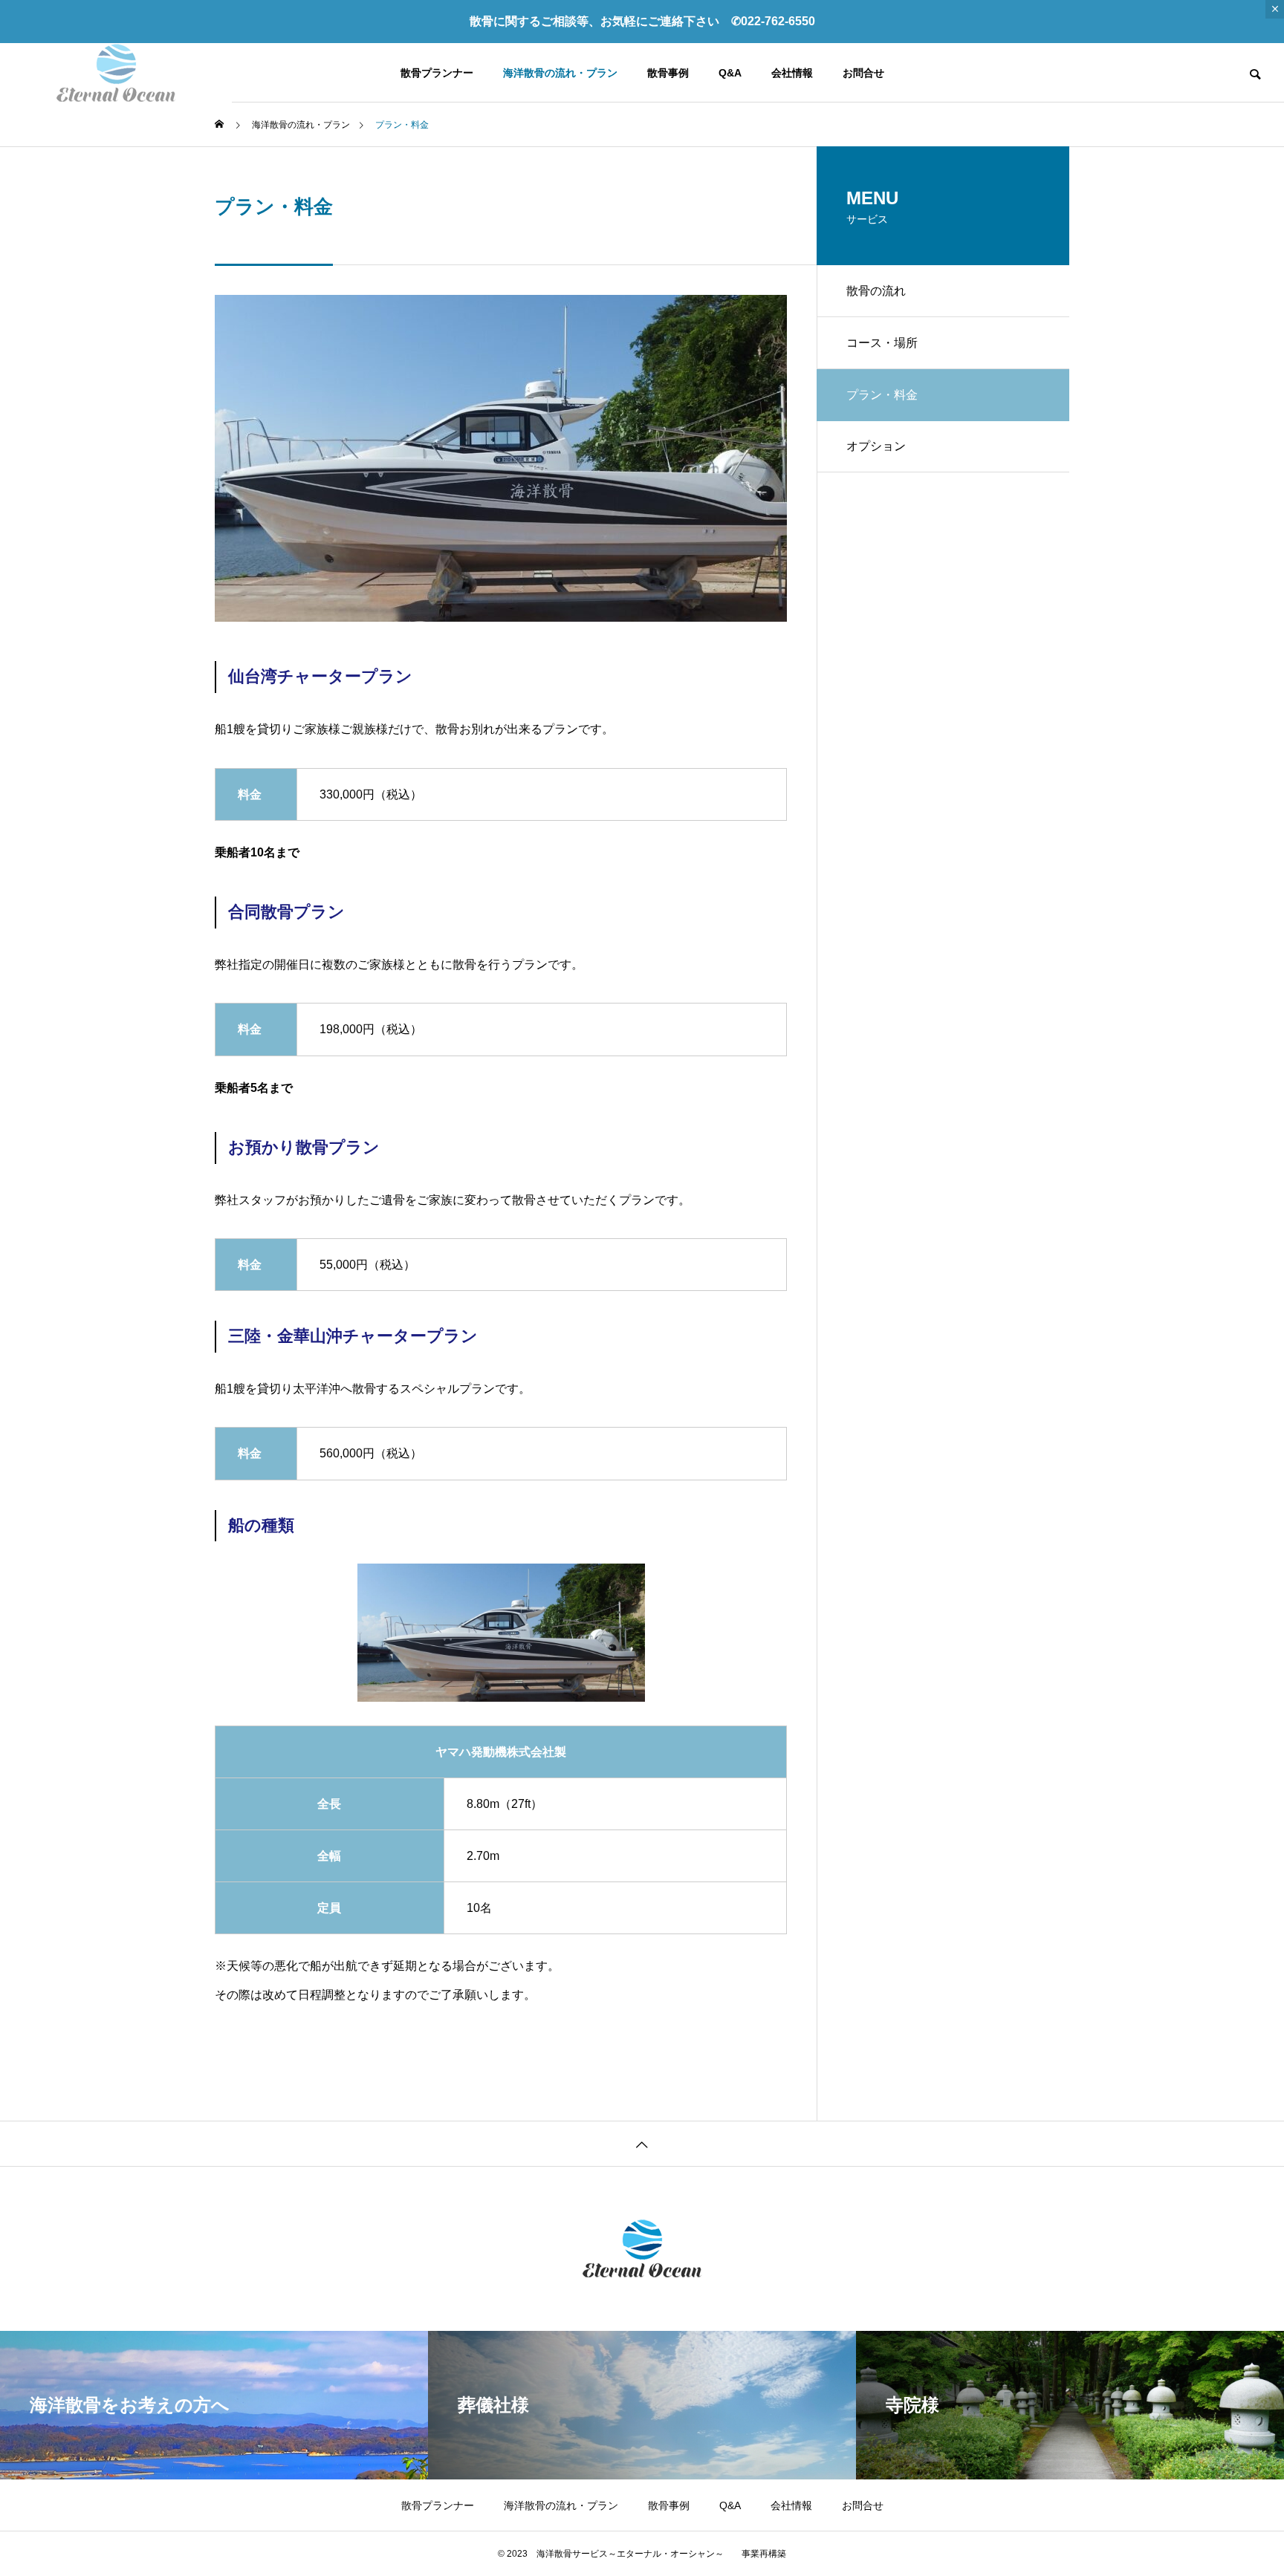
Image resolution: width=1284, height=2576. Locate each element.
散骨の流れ (876, 291)
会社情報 (792, 73)
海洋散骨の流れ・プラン (560, 73)
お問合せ (863, 73)
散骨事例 (668, 73)
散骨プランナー (437, 73)
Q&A (730, 73)
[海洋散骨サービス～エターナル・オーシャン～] (116, 73)
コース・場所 (882, 343)
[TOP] (642, 2143)
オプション (876, 446)
